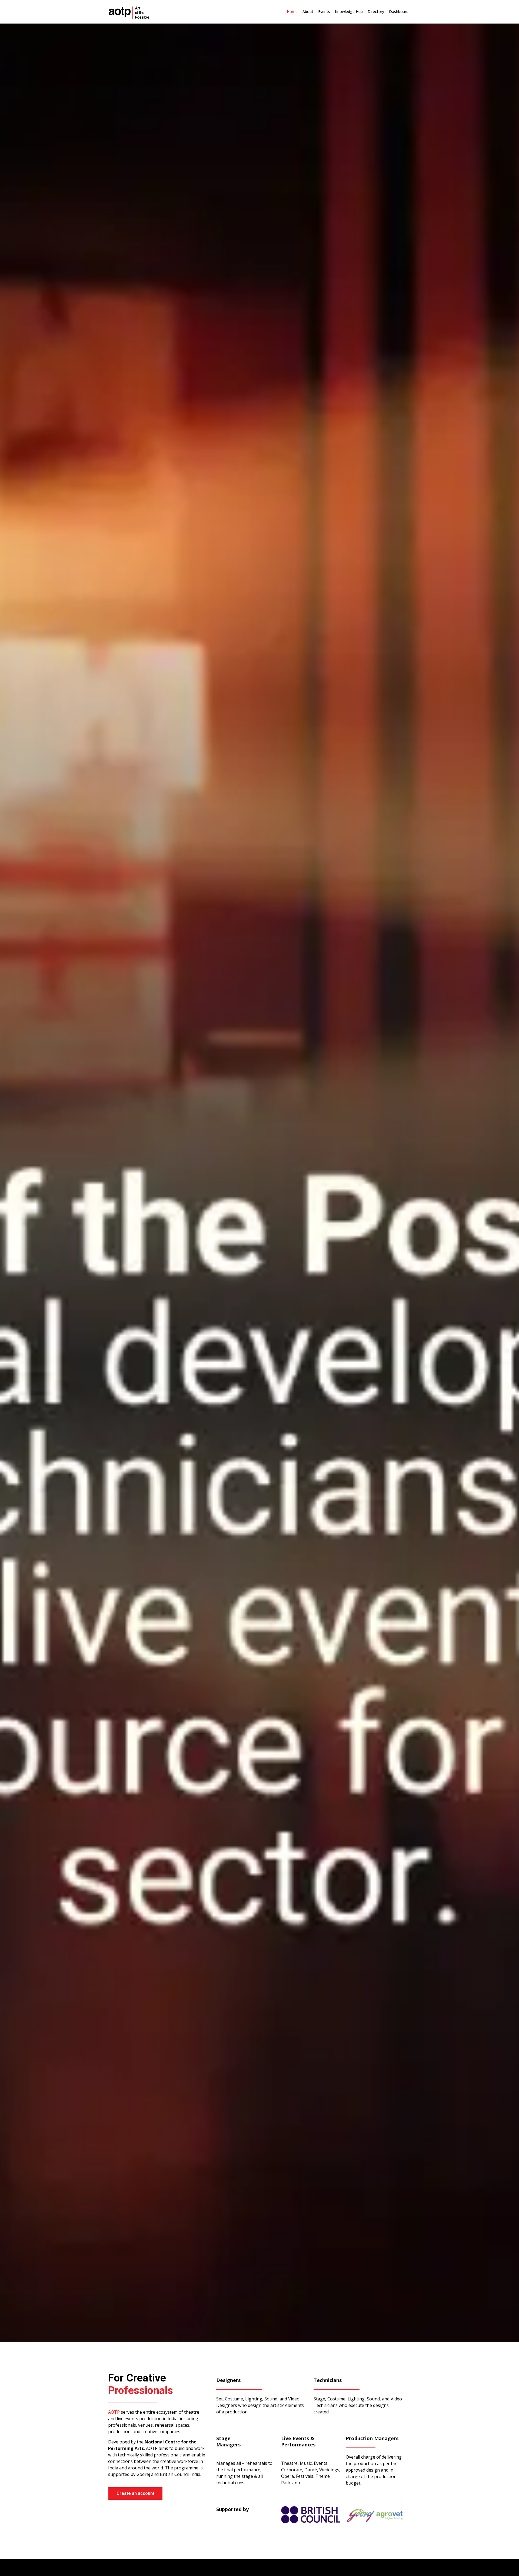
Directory (376, 11)
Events (324, 11)
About (308, 11)
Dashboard (399, 11)
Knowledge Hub (349, 11)
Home (292, 11)
